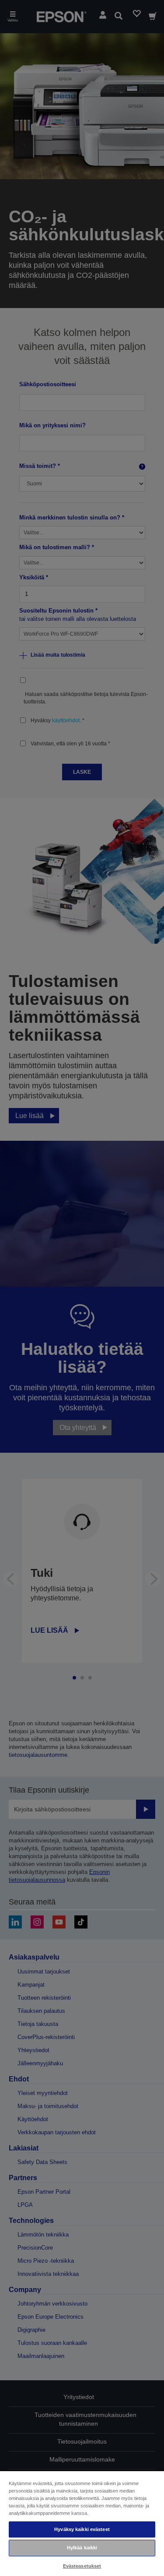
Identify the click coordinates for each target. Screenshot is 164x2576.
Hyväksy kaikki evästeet (82, 2529)
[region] (82, 2523)
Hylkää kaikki (82, 2548)
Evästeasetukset (82, 2566)
